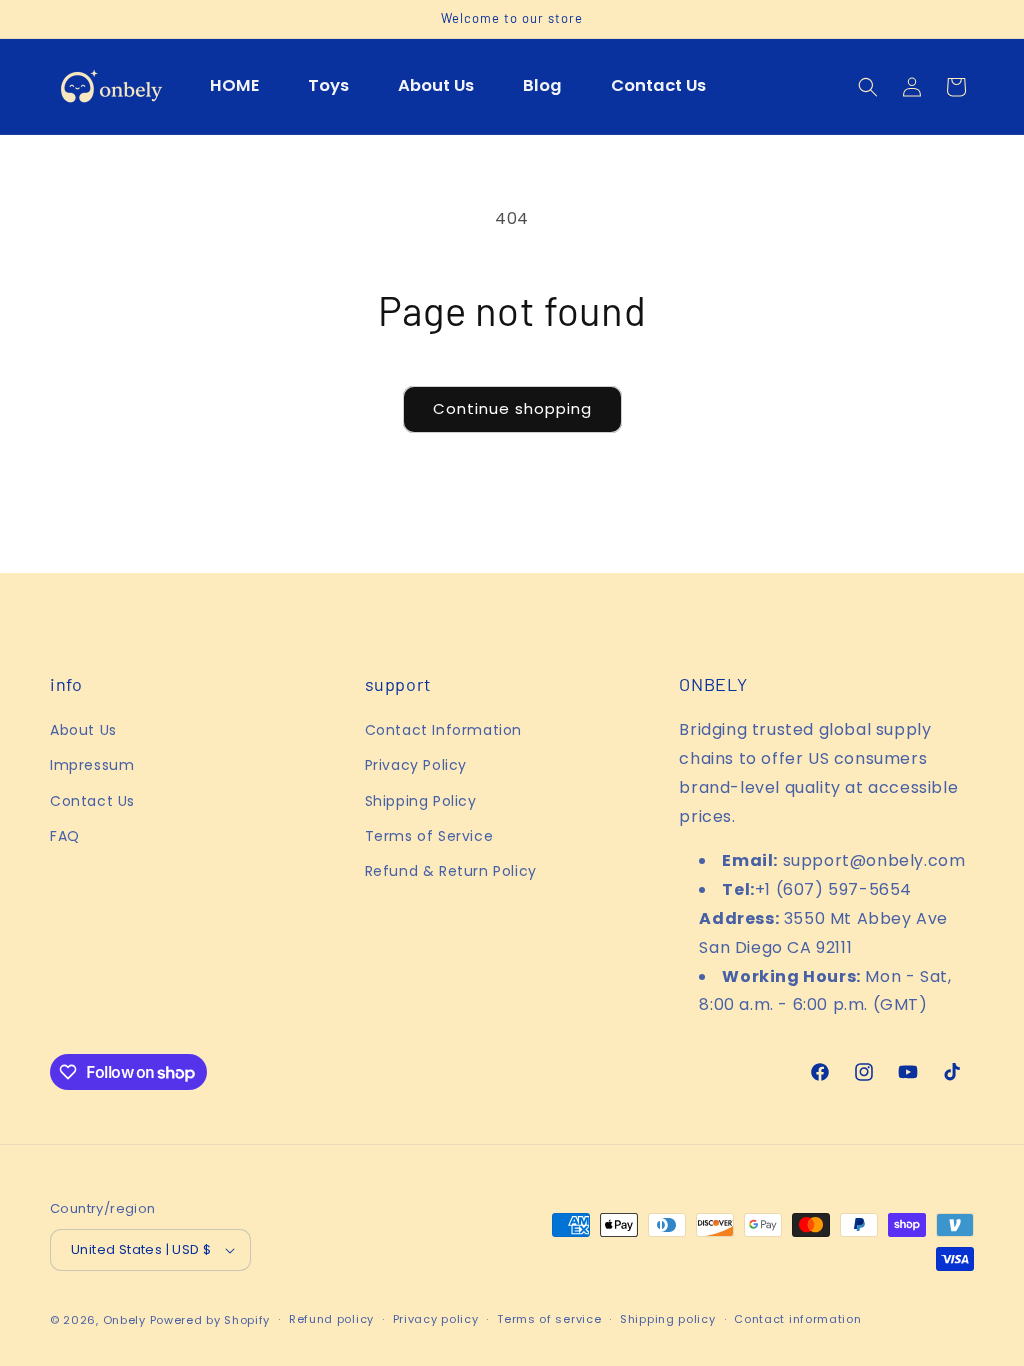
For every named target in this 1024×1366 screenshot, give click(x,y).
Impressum (92, 765)
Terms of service (549, 1319)
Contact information (797, 1319)
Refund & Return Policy (451, 871)
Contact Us (92, 801)
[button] (868, 87)
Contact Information (443, 730)
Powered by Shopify (210, 1320)
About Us (83, 730)
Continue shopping (512, 408)
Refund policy (331, 1319)
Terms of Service (429, 836)
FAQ (65, 836)
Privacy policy (436, 1319)
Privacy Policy (416, 765)
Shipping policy (668, 1319)
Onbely (124, 1320)
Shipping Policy (421, 801)
